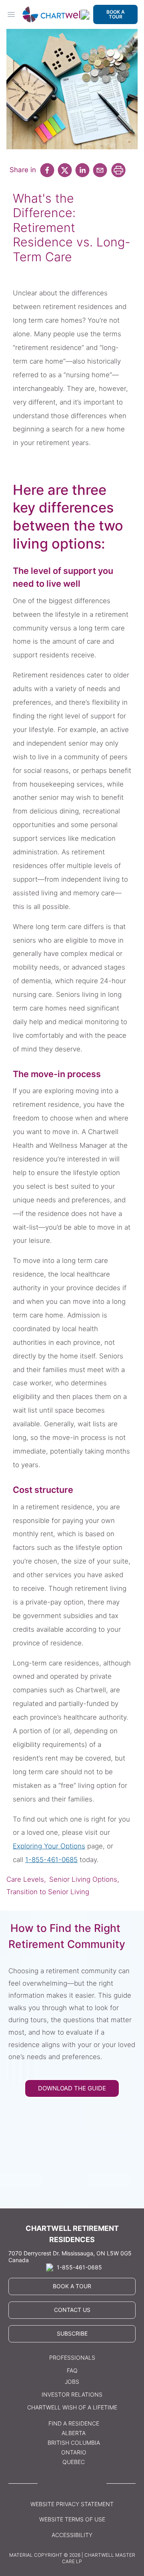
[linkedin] (82, 170)
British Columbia (74, 2443)
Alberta (74, 2433)
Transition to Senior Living (48, 1892)
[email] (100, 170)
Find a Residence (74, 2423)
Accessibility (72, 2535)
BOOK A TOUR (116, 14)
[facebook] (47, 170)
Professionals (72, 2357)
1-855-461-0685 (51, 1860)
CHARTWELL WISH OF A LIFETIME (72, 2407)
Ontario (74, 2452)
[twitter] (65, 170)
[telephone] (85, 15)
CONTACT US (72, 2310)
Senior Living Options (83, 1879)
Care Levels (25, 1879)
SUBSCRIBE (72, 2333)
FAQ (72, 2370)
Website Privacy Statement (72, 2504)
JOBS (72, 2382)
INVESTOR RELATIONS (72, 2394)
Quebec (74, 2462)
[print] (118, 170)
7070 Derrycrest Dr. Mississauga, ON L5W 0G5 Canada (70, 2257)
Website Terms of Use (72, 2519)
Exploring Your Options (49, 1846)
